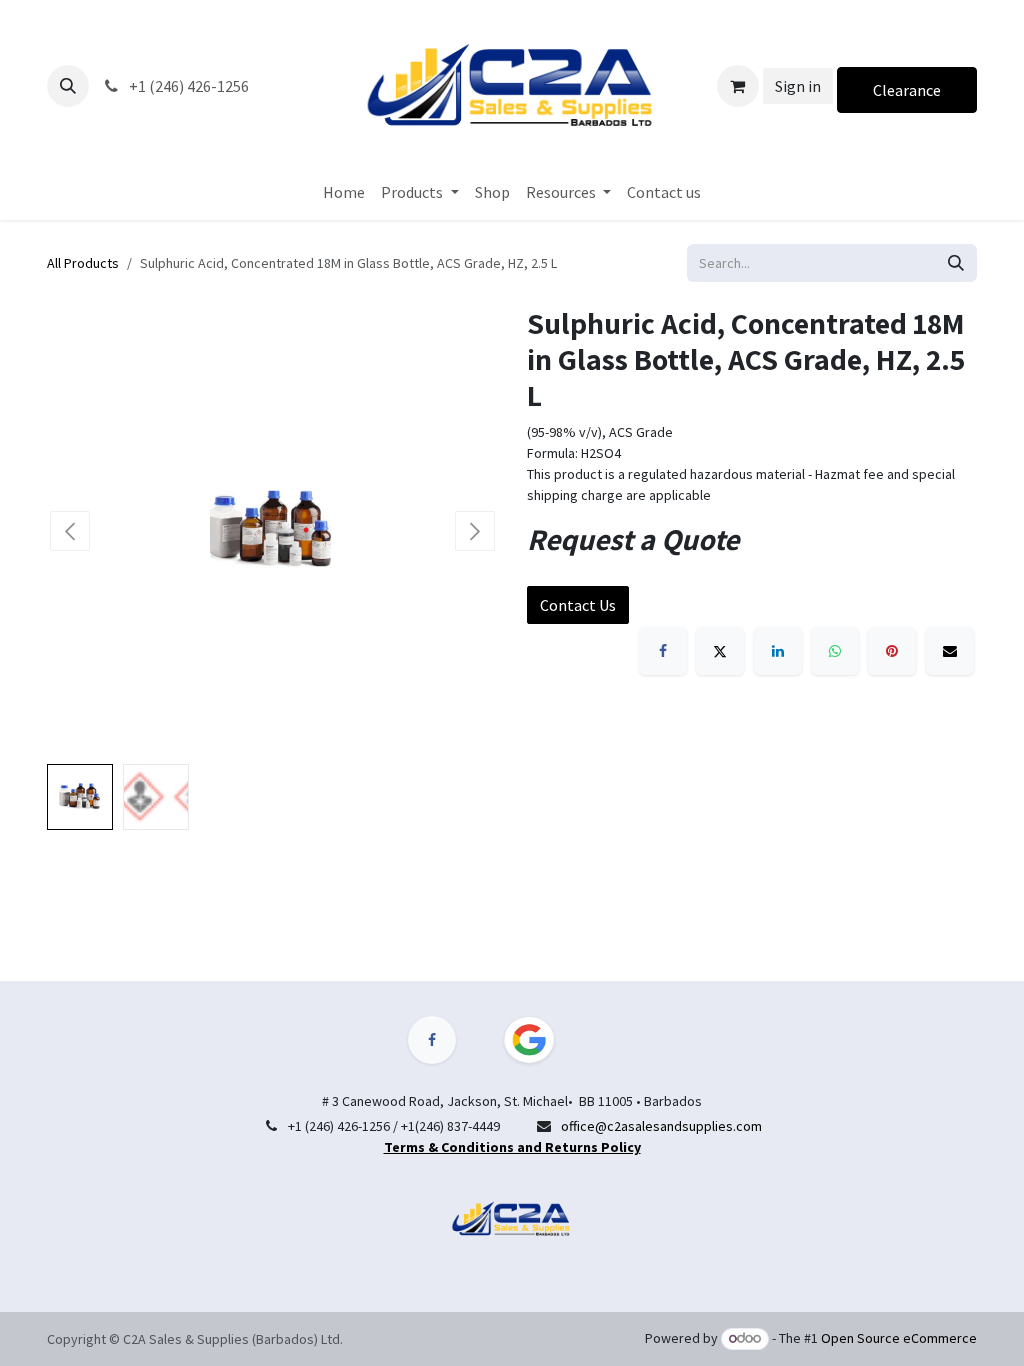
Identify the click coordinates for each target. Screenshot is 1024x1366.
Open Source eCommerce (899, 1338)
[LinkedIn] (778, 651)
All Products (83, 263)
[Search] (956, 263)
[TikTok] (541, 1040)
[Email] (950, 651)
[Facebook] (663, 651)
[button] (68, 86)
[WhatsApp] (835, 651)
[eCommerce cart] (738, 86)
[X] (720, 651)
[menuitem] (344, 192)
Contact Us (578, 605)
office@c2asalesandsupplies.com (661, 1126)
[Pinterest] (892, 651)
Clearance (907, 90)
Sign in (798, 86)
